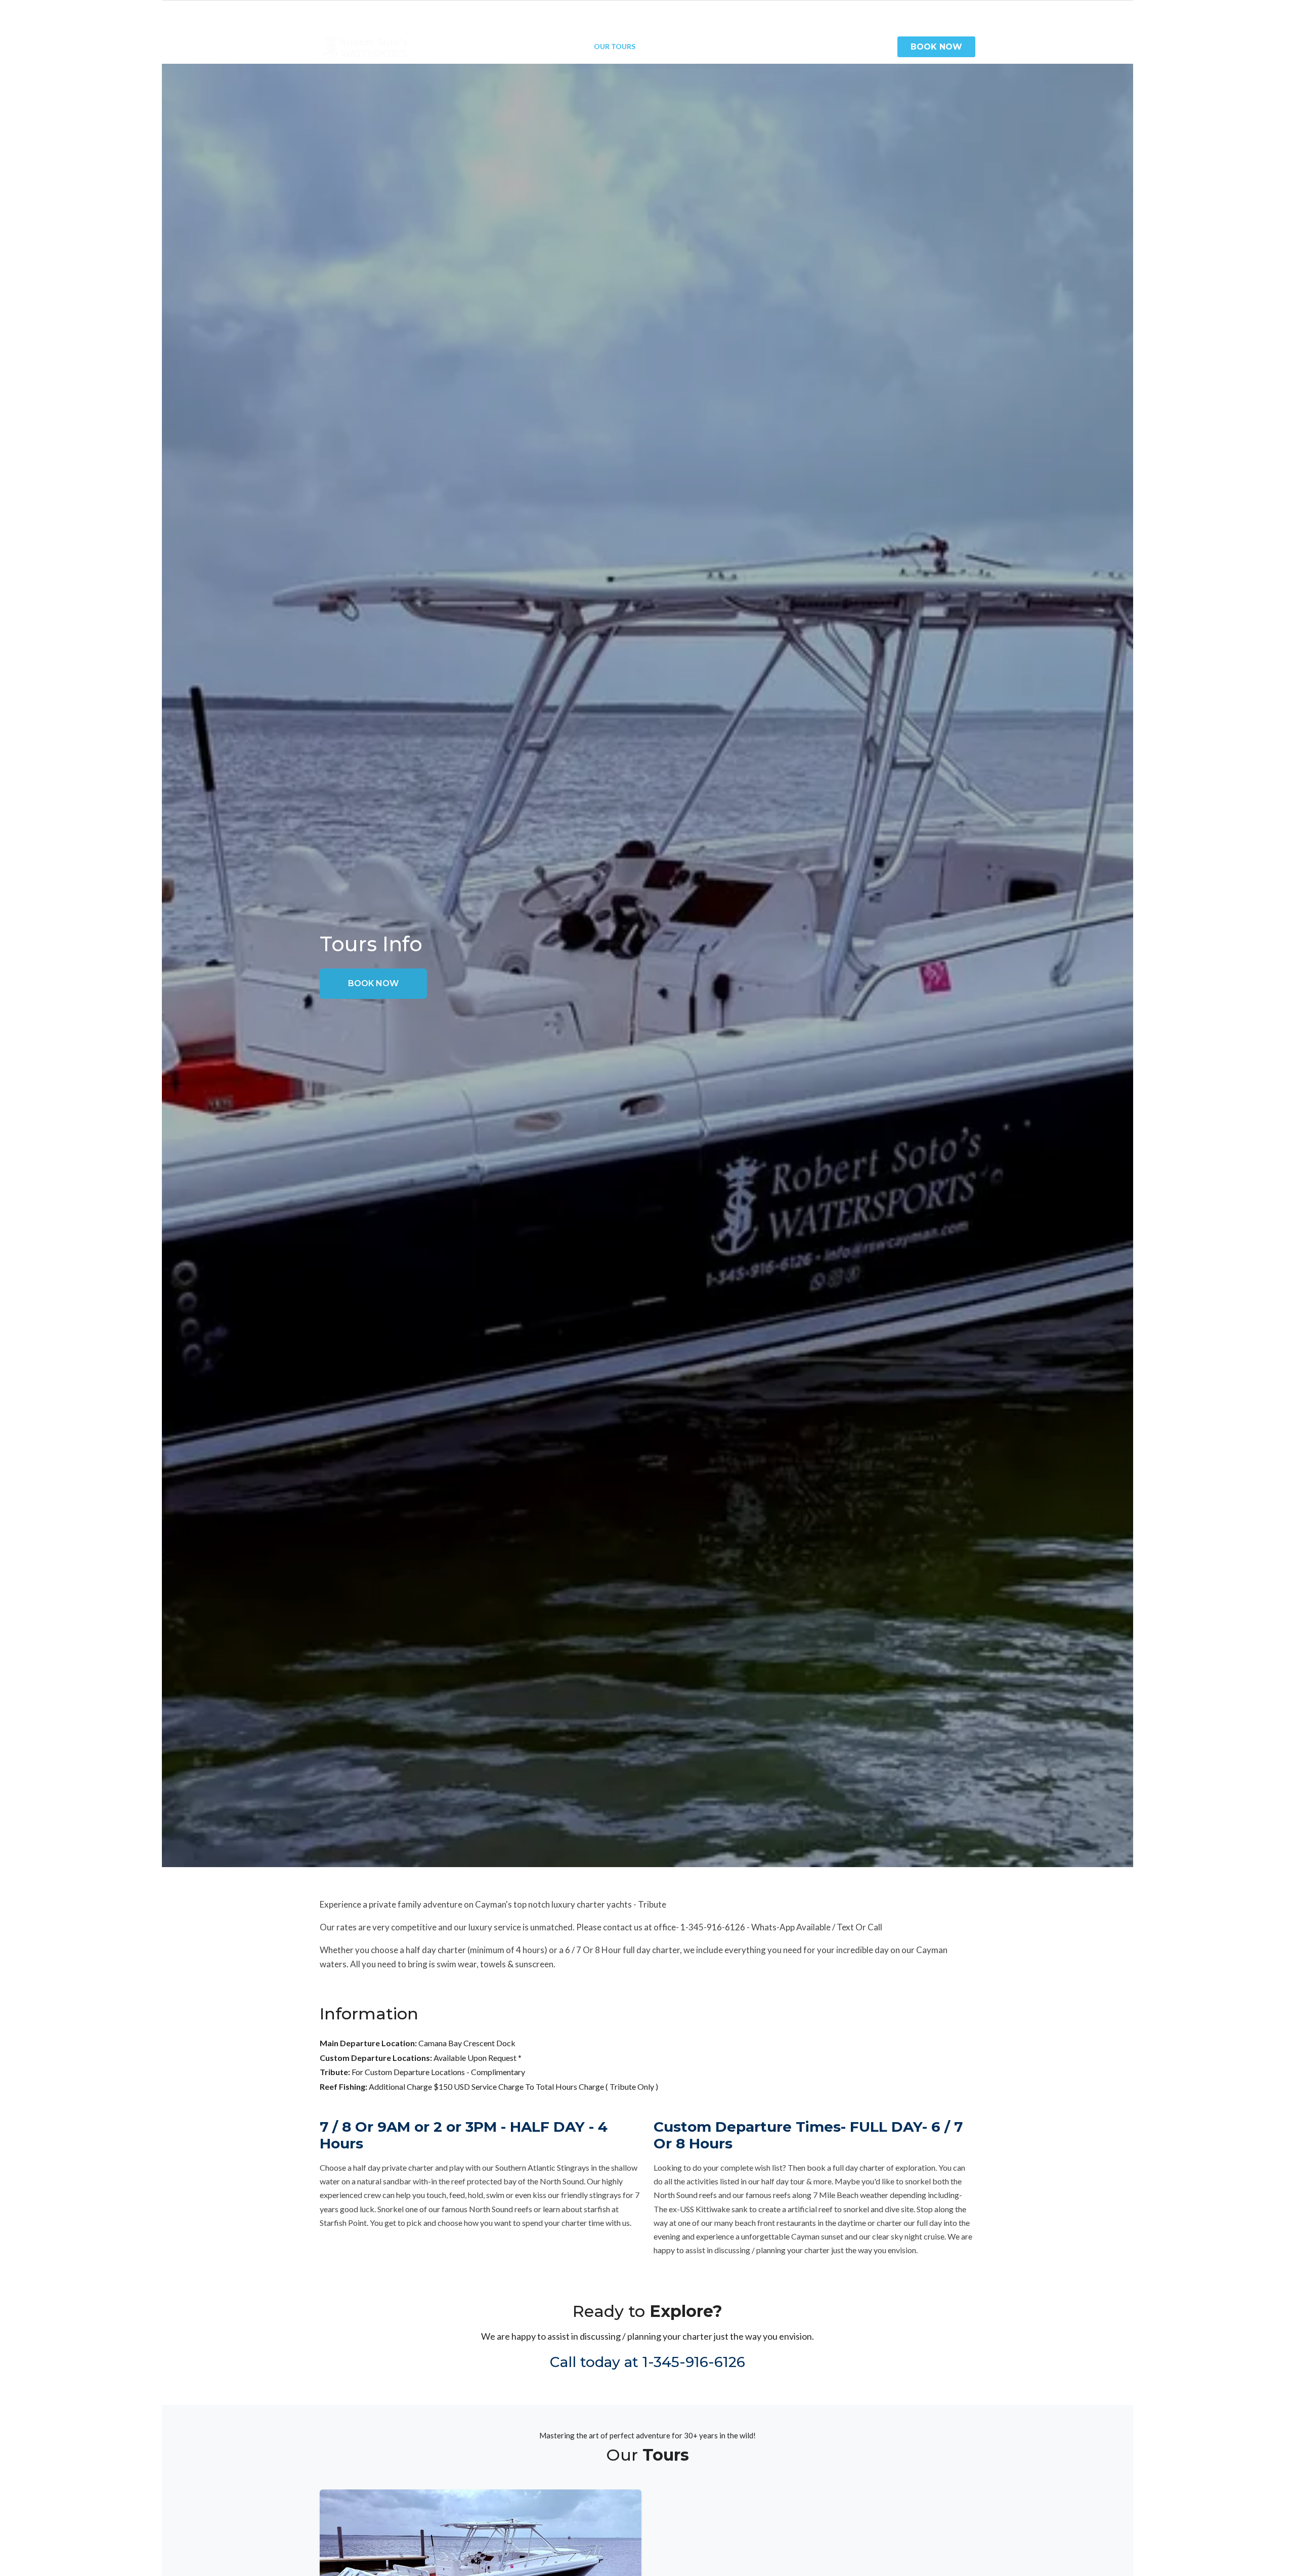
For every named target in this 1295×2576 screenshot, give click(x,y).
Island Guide (717, 46)
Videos (664, 46)
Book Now (936, 47)
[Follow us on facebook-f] (950, 11)
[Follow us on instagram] (960, 11)
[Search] (880, 47)
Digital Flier (781, 46)
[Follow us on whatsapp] (970, 11)
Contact (839, 46)
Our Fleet (560, 46)
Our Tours (615, 46)
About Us (507, 46)
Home (463, 46)
